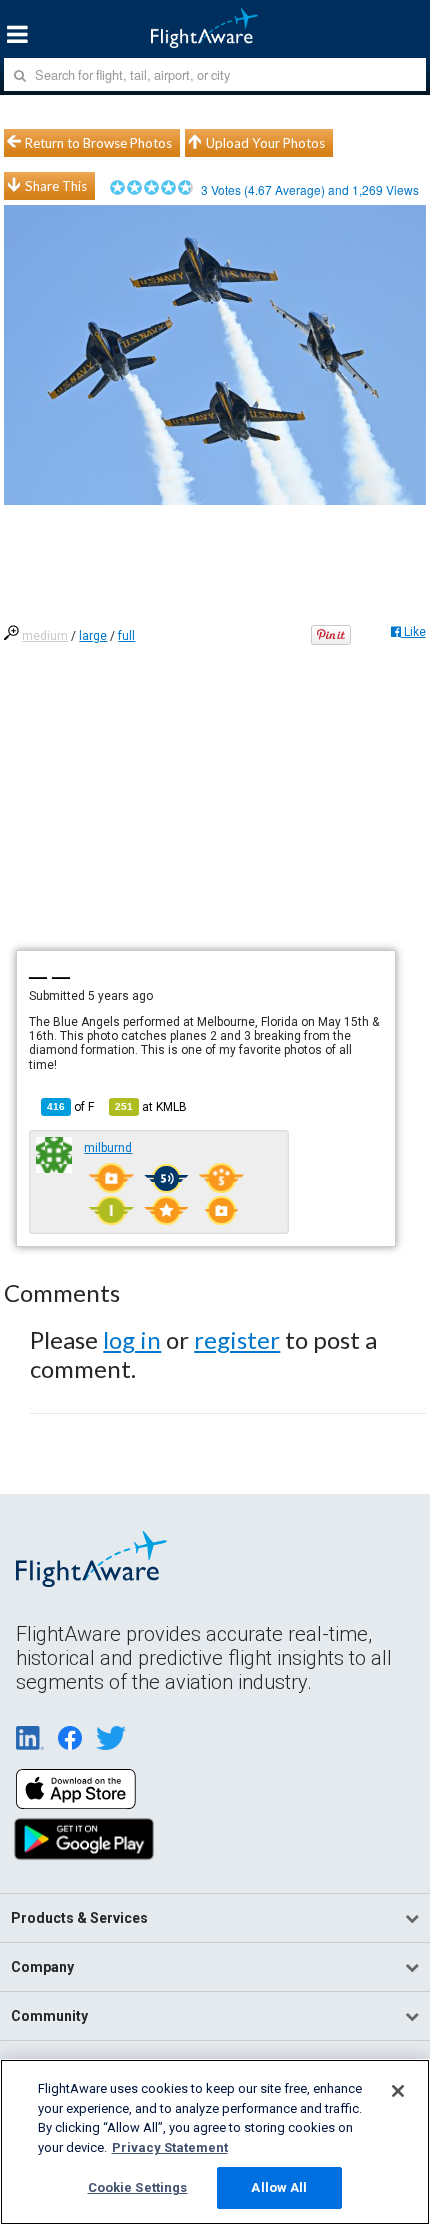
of (70, 1107)
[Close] (398, 2091)
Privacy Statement (170, 2147)
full (126, 636)
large (93, 636)
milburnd (108, 1148)
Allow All (279, 2187)
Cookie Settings (138, 2187)
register (237, 1339)
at (151, 1107)
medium (45, 636)
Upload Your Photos (265, 143)
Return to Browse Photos (98, 143)
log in (132, 1339)
